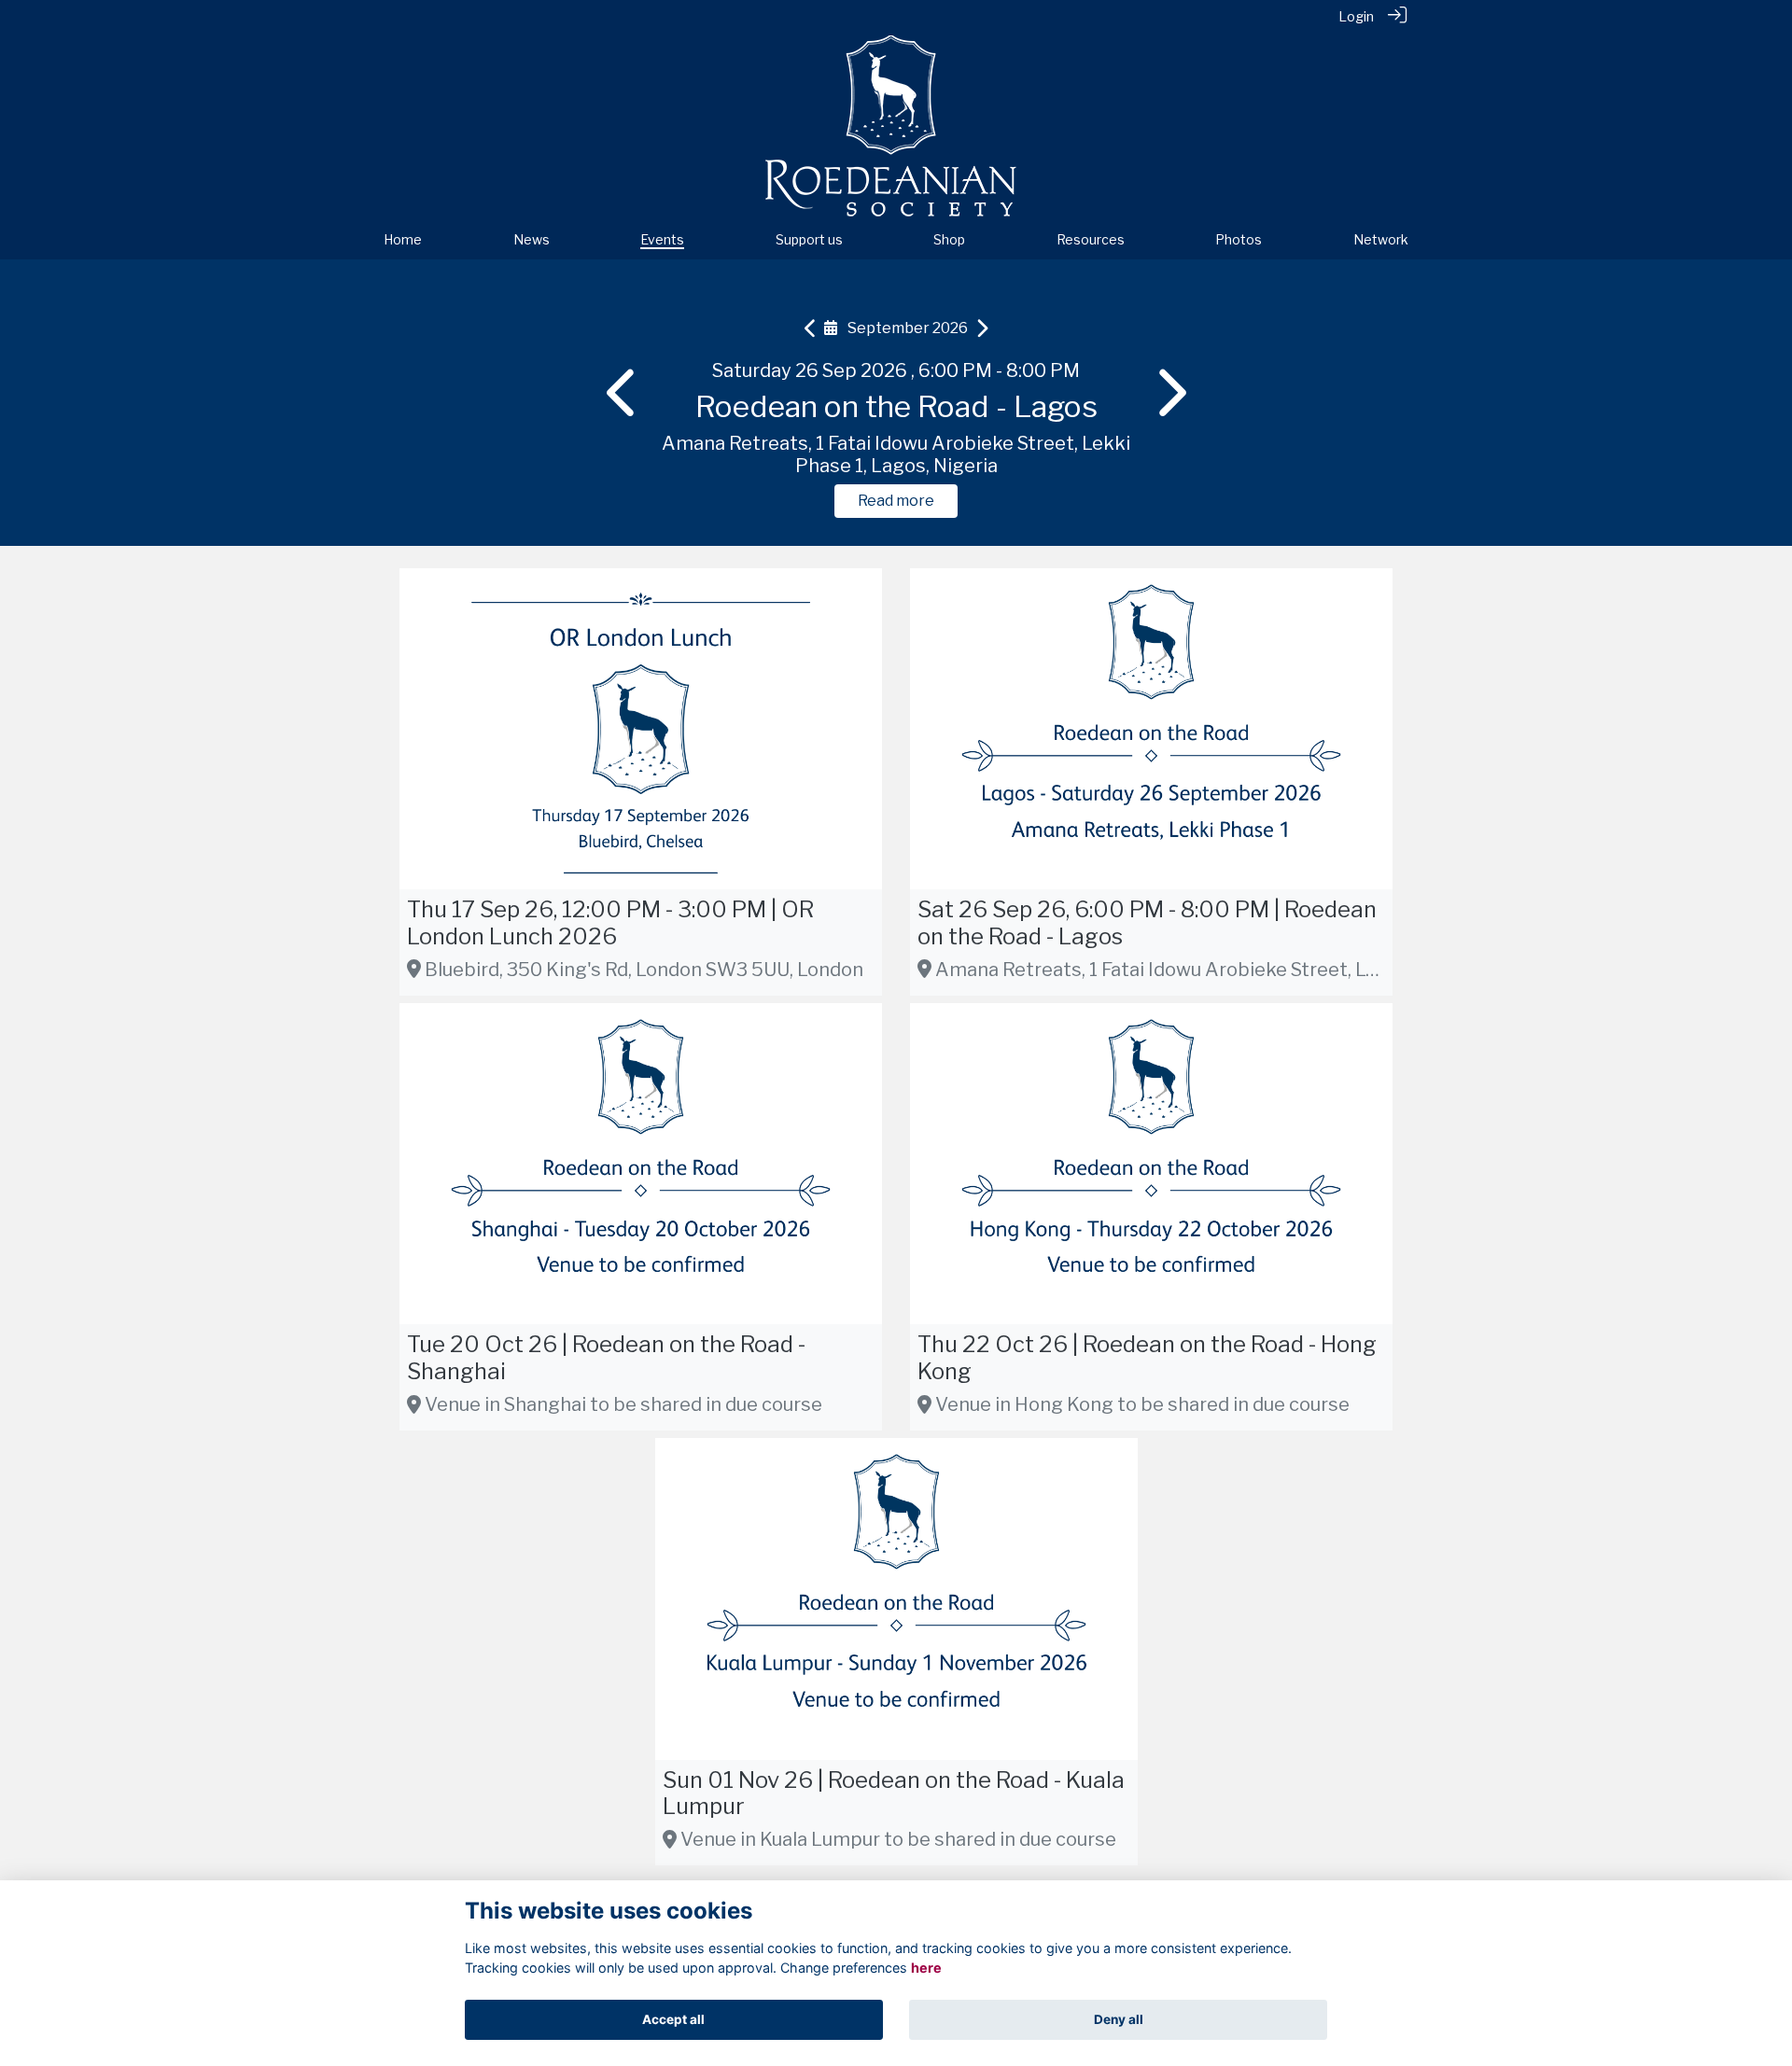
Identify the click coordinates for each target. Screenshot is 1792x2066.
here (926, 1968)
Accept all (673, 2019)
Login (1356, 17)
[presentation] (623, 394)
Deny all (1119, 2019)
